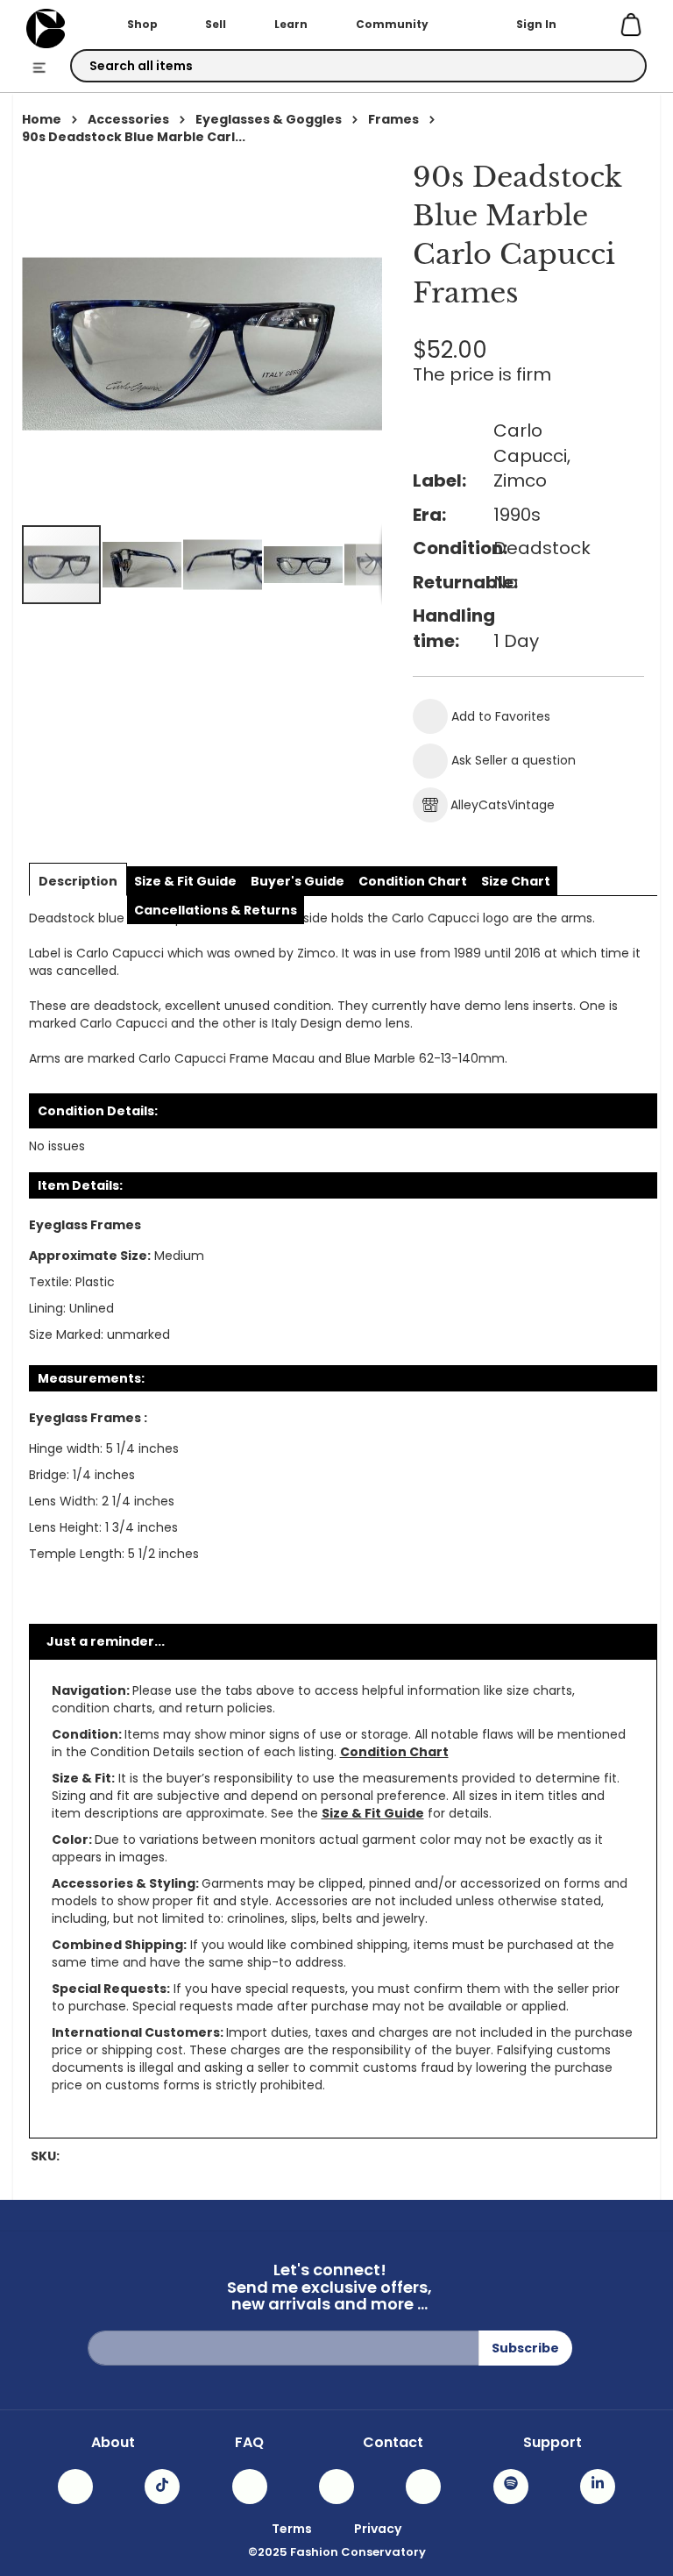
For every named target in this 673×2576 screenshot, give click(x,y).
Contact (393, 2443)
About (113, 2443)
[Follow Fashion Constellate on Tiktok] (162, 2487)
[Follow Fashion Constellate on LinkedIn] (598, 2487)
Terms (292, 2529)
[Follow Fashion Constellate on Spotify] (511, 2487)
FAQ (249, 2443)
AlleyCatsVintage (503, 805)
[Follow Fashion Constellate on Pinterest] (423, 2487)
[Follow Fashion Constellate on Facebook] (250, 2487)
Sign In (536, 24)
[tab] (78, 881)
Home (42, 119)
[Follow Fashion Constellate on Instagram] (75, 2487)
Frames (393, 119)
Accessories (128, 119)
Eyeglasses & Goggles (269, 119)
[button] (143, 565)
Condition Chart (394, 1752)
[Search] (618, 67)
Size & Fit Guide (373, 1813)
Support (553, 2443)
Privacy (378, 2529)
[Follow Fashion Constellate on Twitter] (336, 2487)
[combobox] (358, 66)
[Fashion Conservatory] (46, 28)
